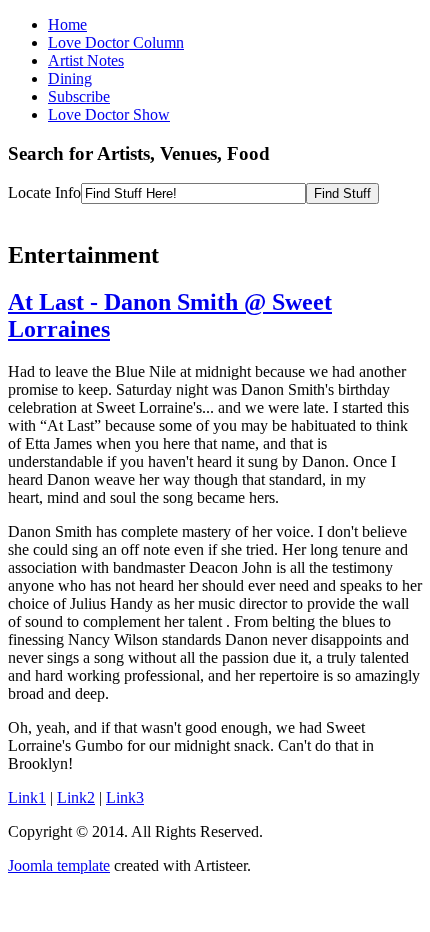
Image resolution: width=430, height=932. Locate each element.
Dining (70, 78)
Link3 (125, 797)
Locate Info (44, 192)
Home (67, 24)
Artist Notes (86, 60)
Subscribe (79, 96)
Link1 (27, 797)
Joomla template (59, 865)
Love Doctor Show (109, 114)
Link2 (76, 797)
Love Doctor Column (116, 42)
